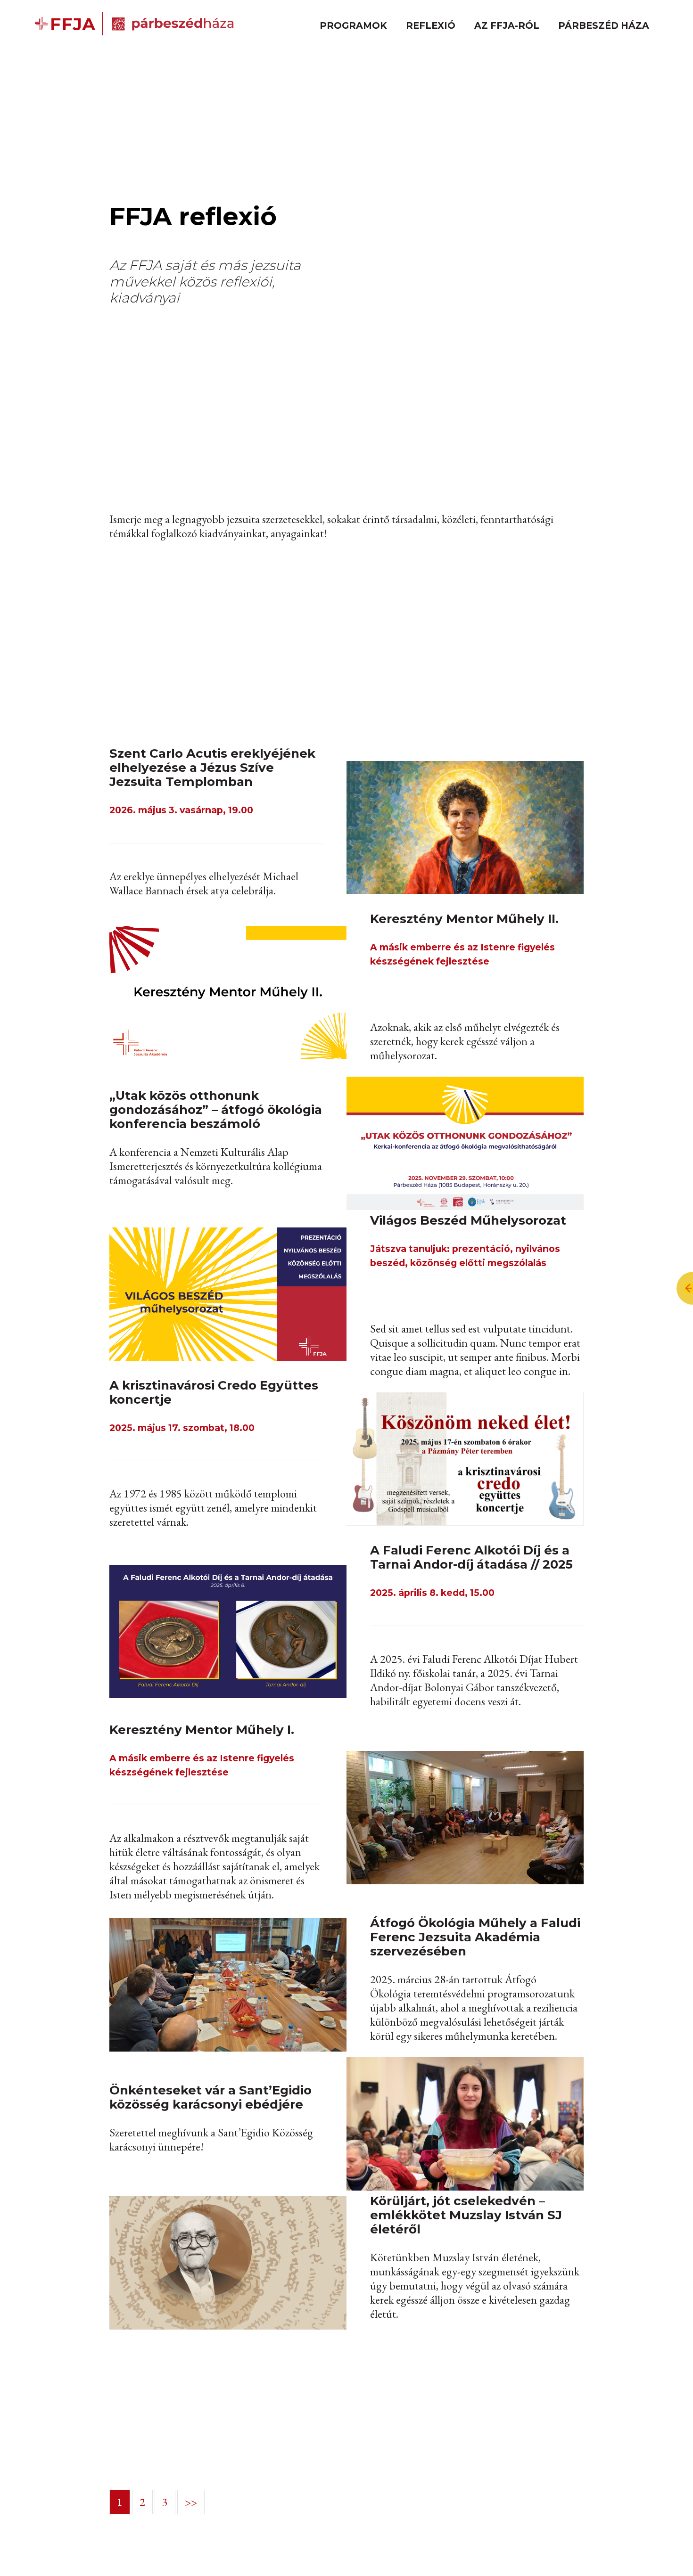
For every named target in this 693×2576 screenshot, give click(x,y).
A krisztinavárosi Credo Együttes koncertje (214, 1392)
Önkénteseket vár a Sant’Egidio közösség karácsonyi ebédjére (210, 2097)
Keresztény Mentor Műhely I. (202, 1730)
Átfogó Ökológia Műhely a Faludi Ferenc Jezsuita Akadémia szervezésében (475, 1937)
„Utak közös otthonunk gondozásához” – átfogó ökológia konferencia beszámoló (216, 1110)
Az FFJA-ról (507, 25)
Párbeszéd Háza (604, 25)
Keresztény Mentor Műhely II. (464, 919)
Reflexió (431, 25)
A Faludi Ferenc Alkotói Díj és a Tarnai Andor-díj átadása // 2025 (471, 1557)
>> (191, 2502)
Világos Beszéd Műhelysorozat (468, 1220)
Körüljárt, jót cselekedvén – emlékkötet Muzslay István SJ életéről (466, 2215)
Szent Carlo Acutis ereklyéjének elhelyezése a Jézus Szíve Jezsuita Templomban (212, 768)
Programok (353, 25)
